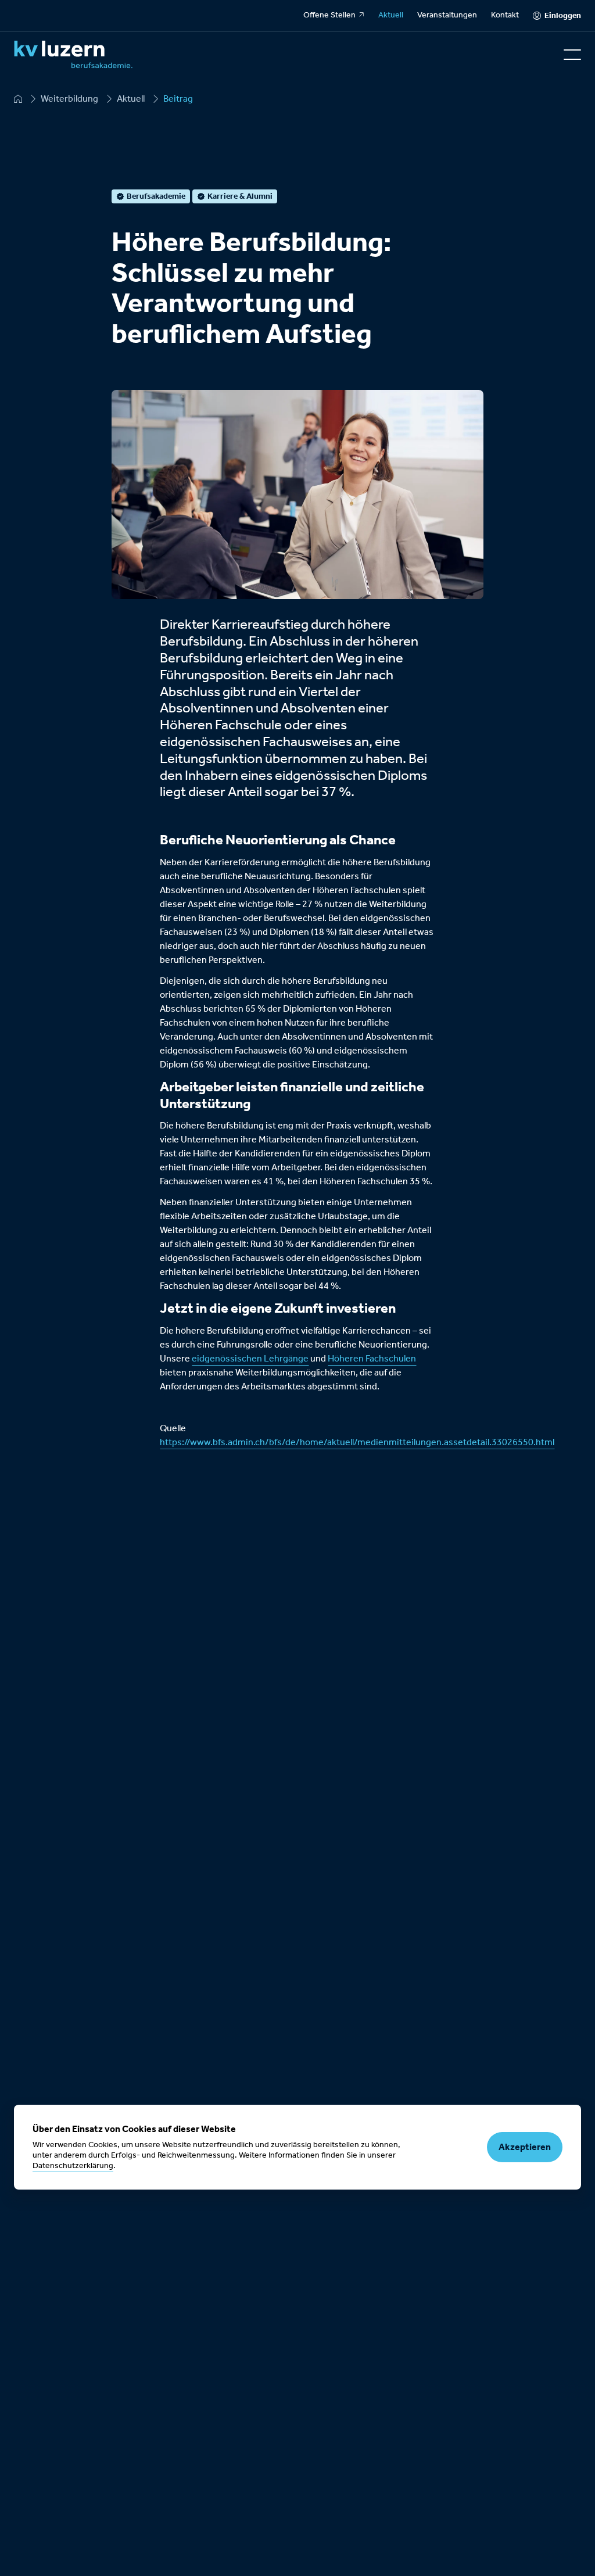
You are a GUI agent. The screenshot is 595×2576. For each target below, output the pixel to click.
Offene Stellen (329, 15)
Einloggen (563, 15)
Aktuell (391, 15)
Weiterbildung (69, 99)
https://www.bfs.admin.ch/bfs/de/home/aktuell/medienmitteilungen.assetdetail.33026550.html (357, 1442)
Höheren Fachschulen (372, 1359)
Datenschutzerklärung (73, 2166)
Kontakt (505, 15)
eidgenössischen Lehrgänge (250, 1359)
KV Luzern (18, 99)
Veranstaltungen (447, 15)
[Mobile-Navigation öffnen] (572, 55)
